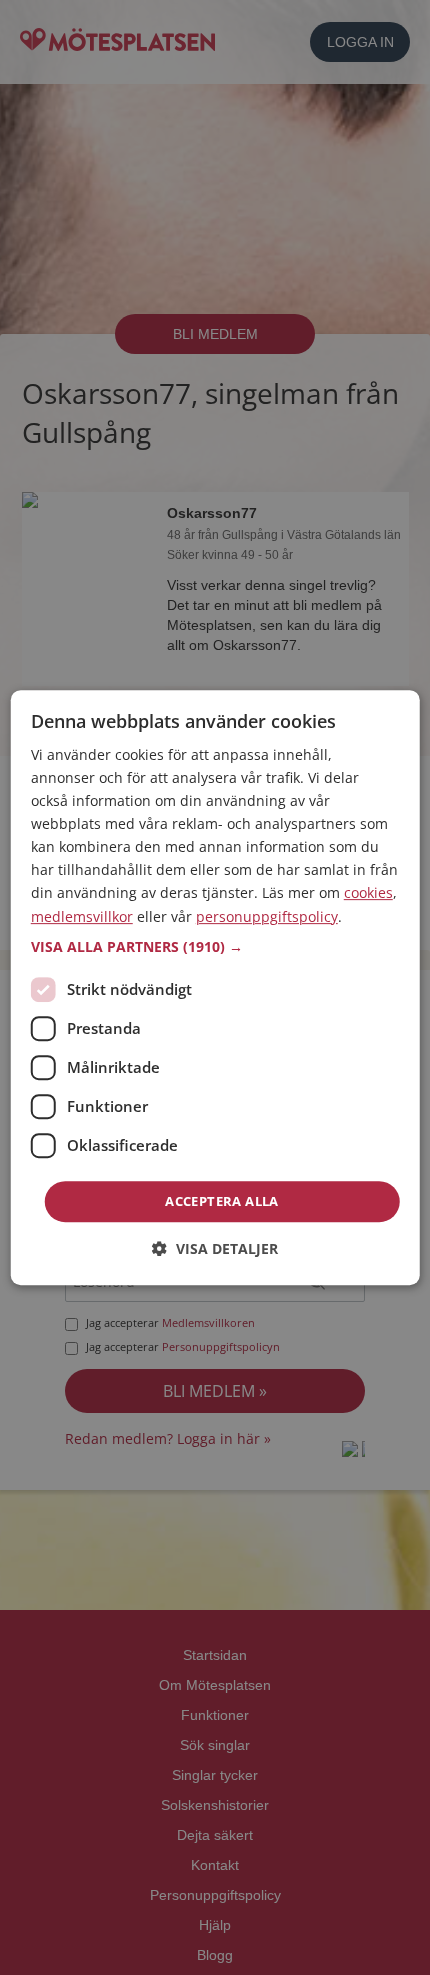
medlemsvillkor (82, 916)
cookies (368, 893)
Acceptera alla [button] (222, 1201)
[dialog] (215, 988)
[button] (215, 947)
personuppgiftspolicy (267, 916)
